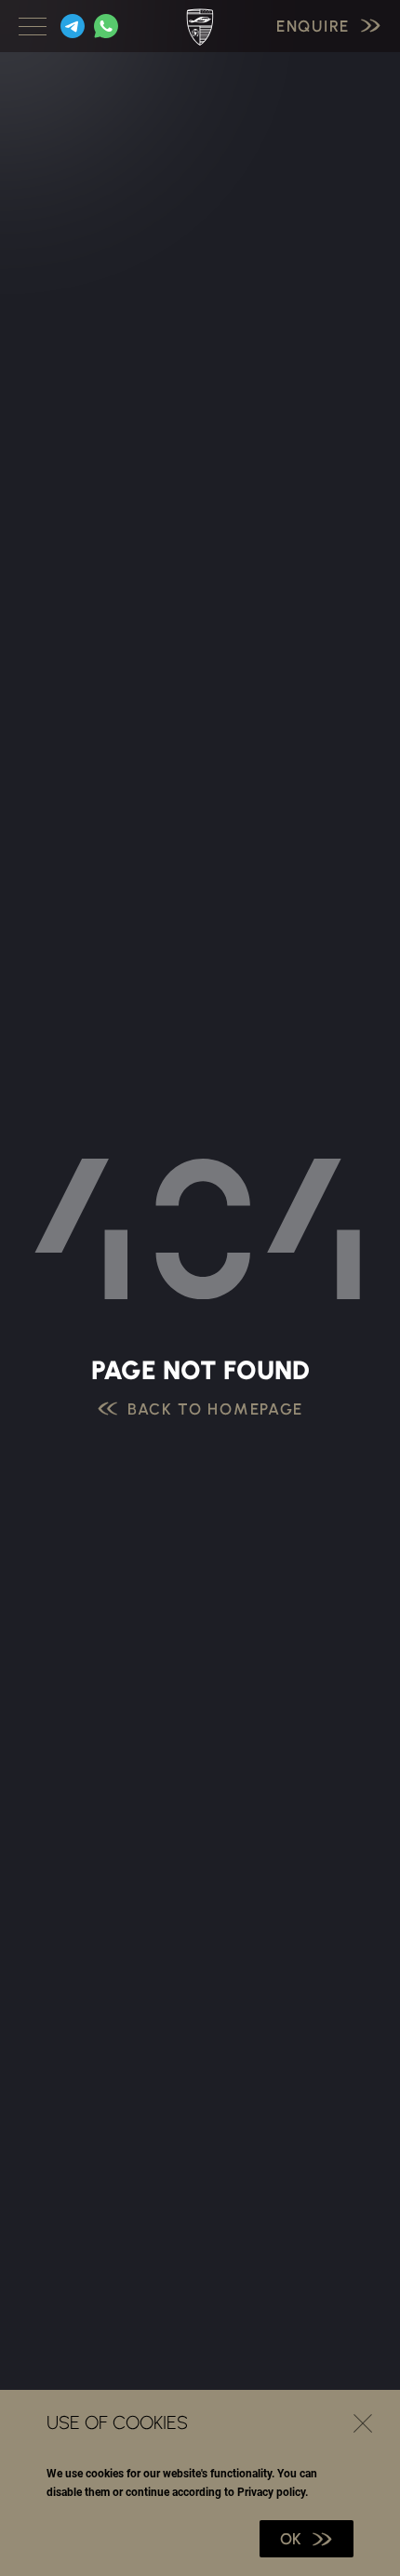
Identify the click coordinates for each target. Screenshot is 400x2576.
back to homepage (215, 1409)
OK (291, 2539)
